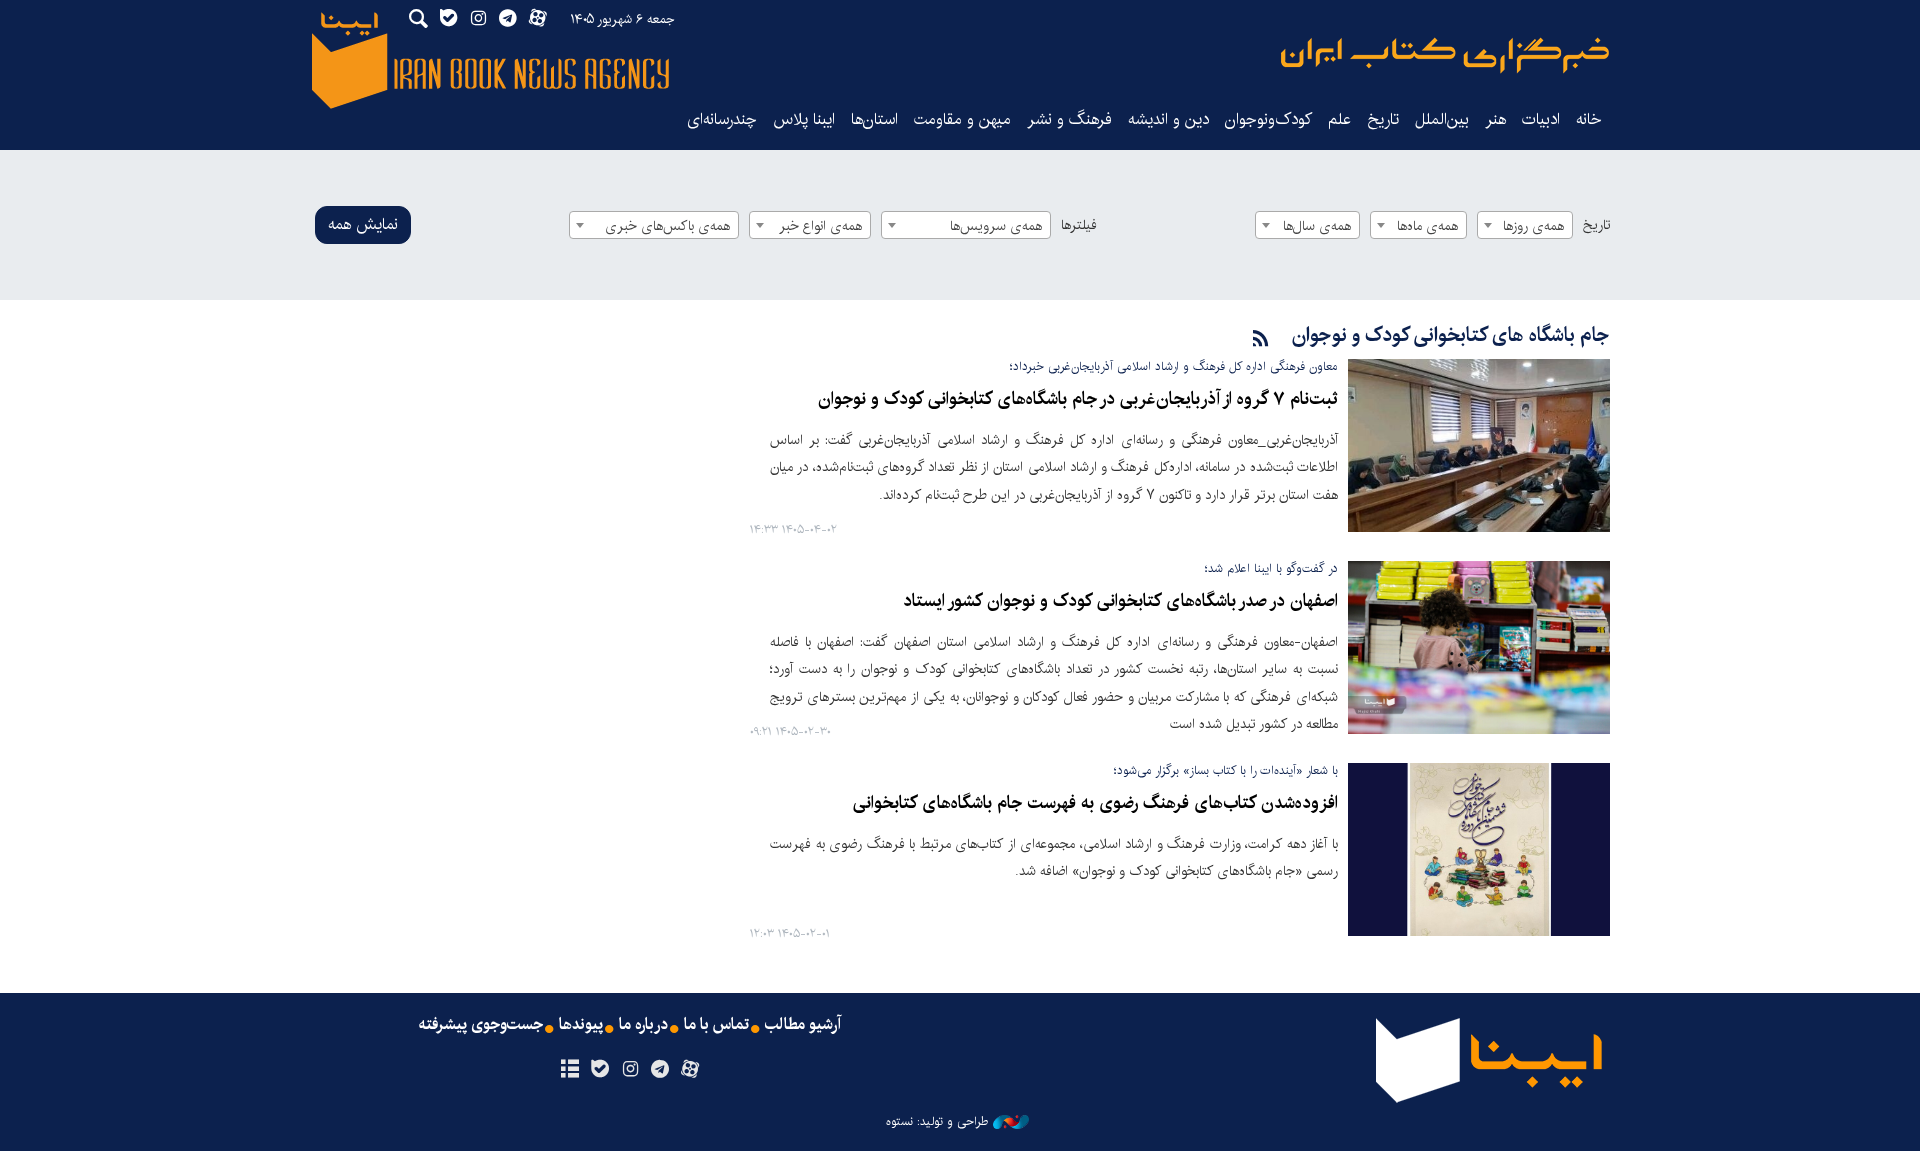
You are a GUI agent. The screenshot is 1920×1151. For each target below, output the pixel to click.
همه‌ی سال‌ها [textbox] (1317, 226)
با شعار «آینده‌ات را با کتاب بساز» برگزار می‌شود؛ (1226, 770)
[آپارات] (690, 1070)
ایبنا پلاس (804, 119)
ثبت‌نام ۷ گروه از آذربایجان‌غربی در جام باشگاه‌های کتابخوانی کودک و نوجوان (1078, 399)
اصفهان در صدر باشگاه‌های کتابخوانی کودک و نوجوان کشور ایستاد (1120, 601)
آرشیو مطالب (803, 1025)
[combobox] (1525, 225)
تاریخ (1596, 225)
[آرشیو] (569, 1070)
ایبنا (1445, 55)
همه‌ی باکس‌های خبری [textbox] (667, 226)
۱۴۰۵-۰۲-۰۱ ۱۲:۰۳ (790, 934)
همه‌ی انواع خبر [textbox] (820, 226)
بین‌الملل (1442, 119)
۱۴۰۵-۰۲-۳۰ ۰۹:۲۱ (790, 732)
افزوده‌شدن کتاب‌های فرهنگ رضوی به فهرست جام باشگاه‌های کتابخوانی (1095, 803)
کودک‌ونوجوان (1268, 119)
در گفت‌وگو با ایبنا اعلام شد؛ (1271, 568)
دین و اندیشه (1168, 119)
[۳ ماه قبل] (1479, 647)
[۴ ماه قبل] (1479, 849)
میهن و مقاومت (962, 119)
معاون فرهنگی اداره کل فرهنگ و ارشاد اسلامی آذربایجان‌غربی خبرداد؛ (1174, 366)
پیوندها (581, 1025)
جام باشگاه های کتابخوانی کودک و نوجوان (1451, 335)
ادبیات (1541, 119)
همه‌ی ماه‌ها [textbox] (1427, 226)
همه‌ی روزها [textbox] (1533, 226)
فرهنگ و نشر (1069, 119)
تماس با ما (716, 1025)
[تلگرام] (660, 1070)
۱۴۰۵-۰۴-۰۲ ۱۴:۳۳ (793, 530)
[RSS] (1261, 339)
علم (1339, 119)
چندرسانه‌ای (722, 119)
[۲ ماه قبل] (1479, 445)
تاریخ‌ (1383, 119)
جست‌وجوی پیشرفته (481, 1025)
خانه (1589, 119)
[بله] (599, 1070)
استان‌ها (874, 119)
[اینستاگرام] (629, 1070)
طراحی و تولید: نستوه (937, 1122)
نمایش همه (363, 224)
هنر (1495, 119)
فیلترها (1079, 225)
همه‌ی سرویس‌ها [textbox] (996, 226)
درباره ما (643, 1025)
